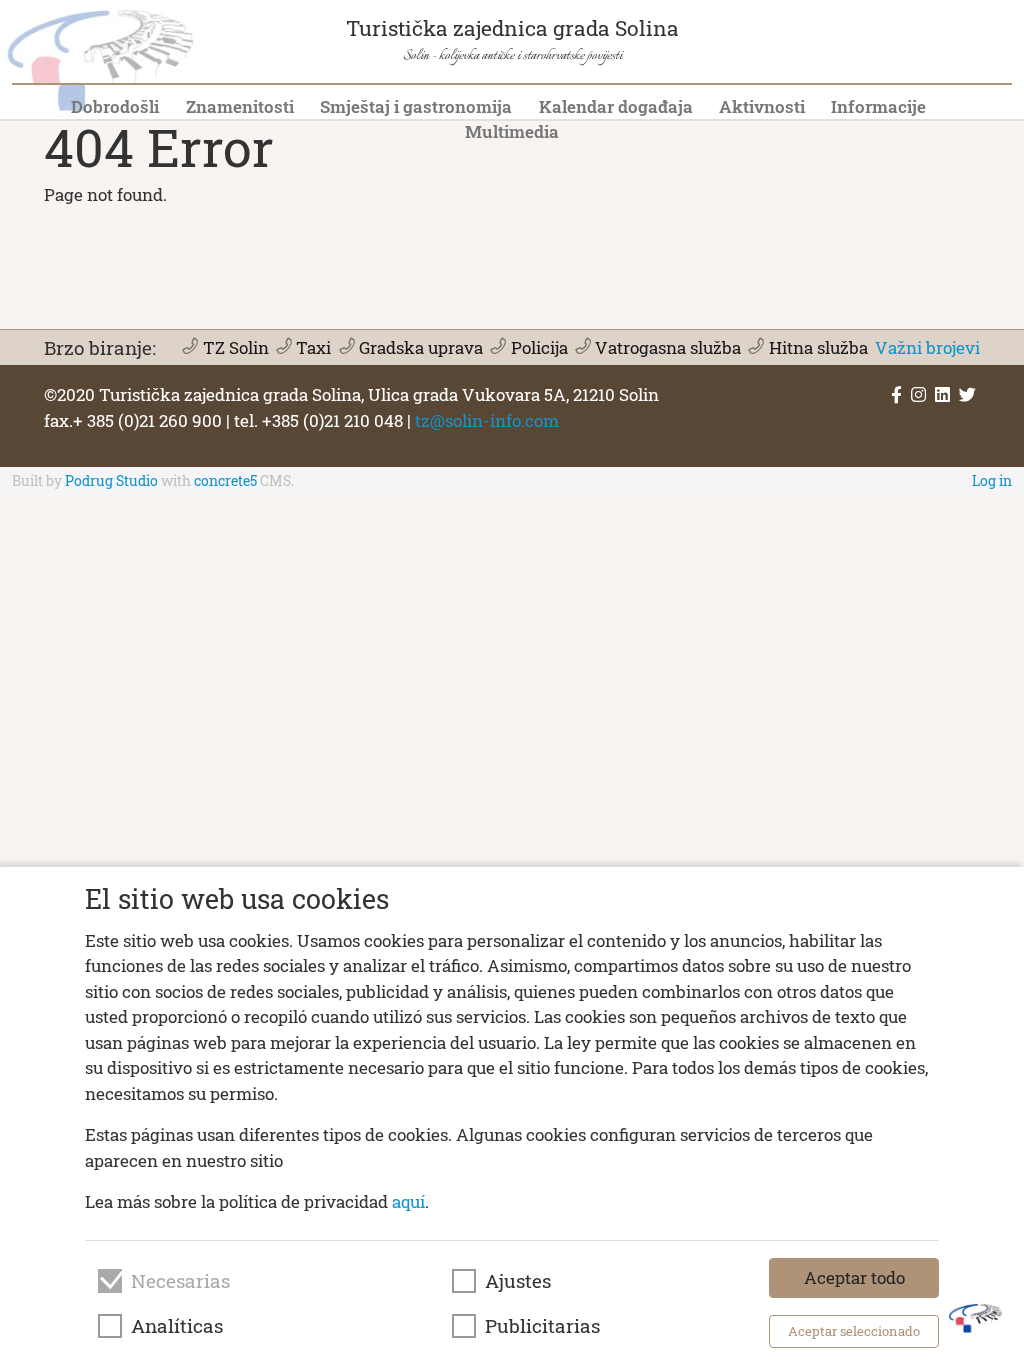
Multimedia (512, 131)
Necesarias (180, 1281)
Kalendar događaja (616, 106)
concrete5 (225, 481)
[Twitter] (967, 394)
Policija (539, 347)
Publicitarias (542, 1326)
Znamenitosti (240, 106)
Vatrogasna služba (668, 347)
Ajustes (518, 1281)
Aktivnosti (762, 106)
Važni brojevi (927, 347)
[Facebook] (896, 394)
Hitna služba (818, 347)
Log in (992, 481)
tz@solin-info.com (487, 420)
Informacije (878, 106)
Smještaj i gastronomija (416, 106)
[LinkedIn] (942, 394)
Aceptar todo (854, 1277)
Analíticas (177, 1326)
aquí (408, 1201)
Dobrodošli (115, 106)
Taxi (313, 347)
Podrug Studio (111, 481)
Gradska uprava (421, 347)
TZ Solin (235, 347)
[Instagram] (918, 394)
